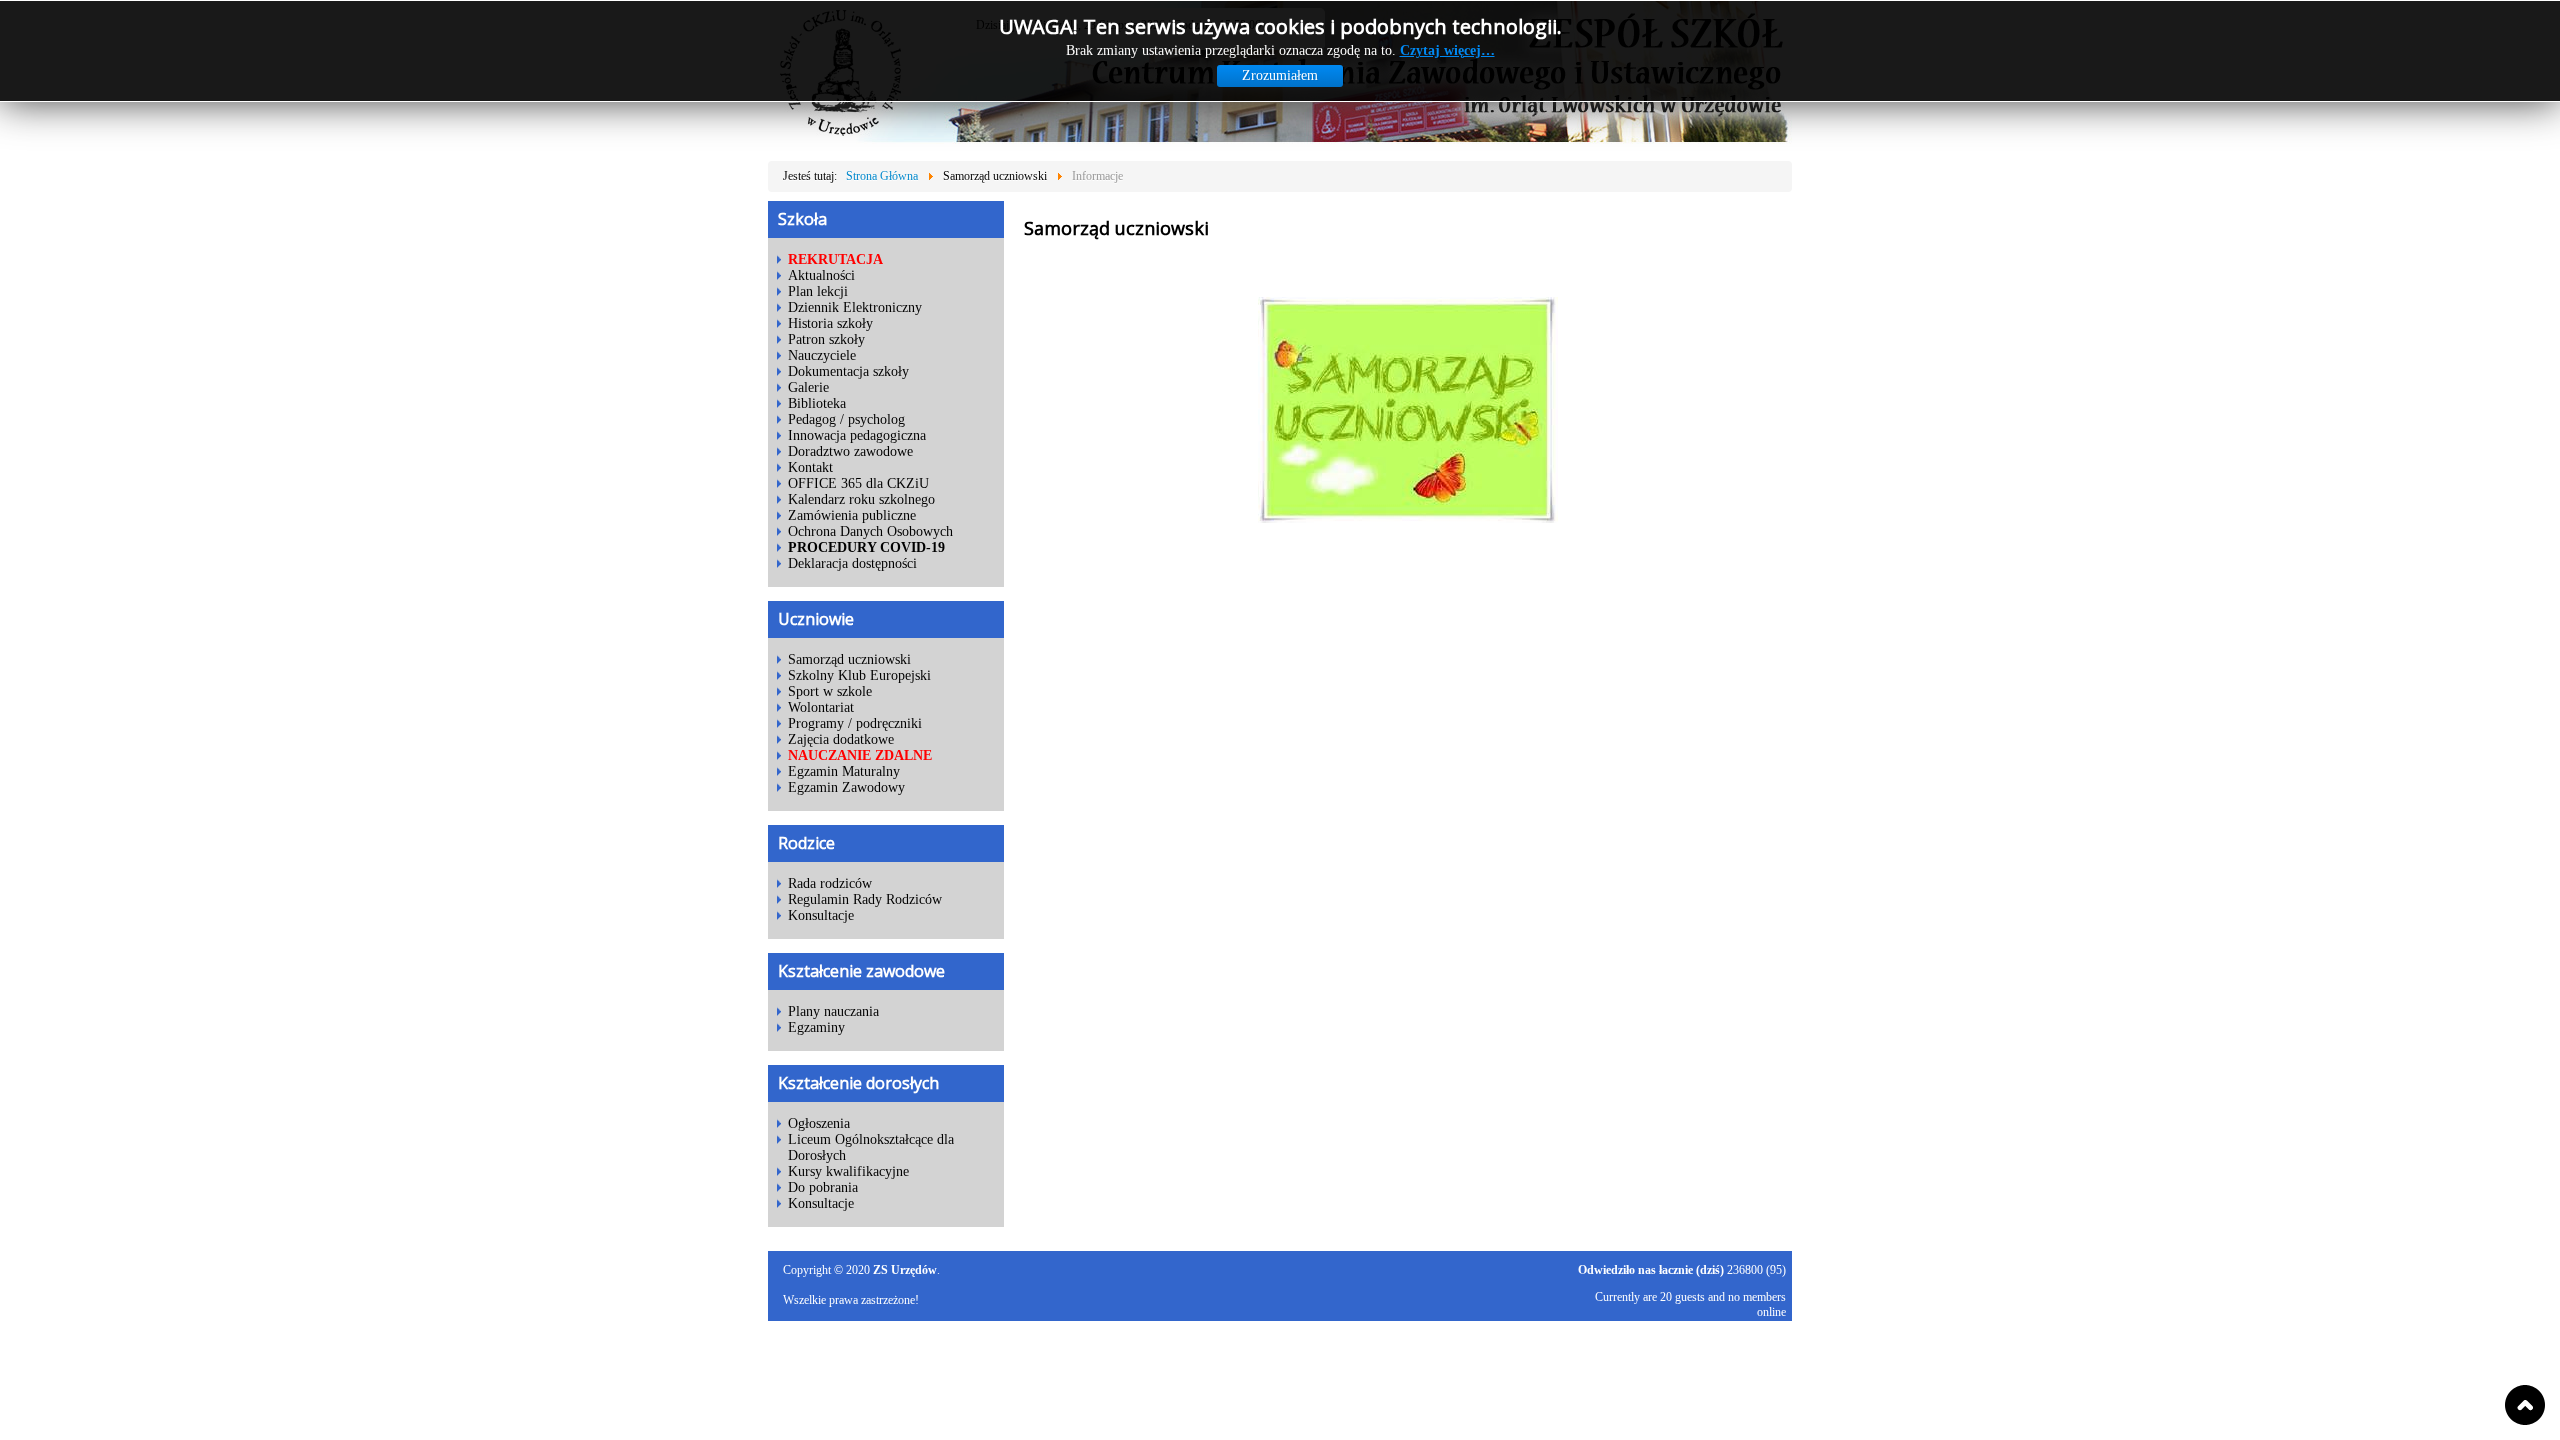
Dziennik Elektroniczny (855, 307)
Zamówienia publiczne (852, 515)
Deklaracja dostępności (852, 563)
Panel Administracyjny (1738, 1366)
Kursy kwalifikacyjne (848, 1171)
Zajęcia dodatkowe (841, 739)
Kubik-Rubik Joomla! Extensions (1706, 1339)
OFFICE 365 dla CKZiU (858, 483)
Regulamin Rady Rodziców (865, 899)
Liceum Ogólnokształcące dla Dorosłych (871, 1147)
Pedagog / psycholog (846, 419)
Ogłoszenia (819, 1123)
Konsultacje (821, 915)
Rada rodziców (830, 883)
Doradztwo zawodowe (850, 451)
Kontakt (810, 467)
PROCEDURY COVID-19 (866, 547)
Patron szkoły (826, 339)
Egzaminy (816, 1027)
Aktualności (821, 275)
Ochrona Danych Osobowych (870, 531)
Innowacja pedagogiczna (857, 435)
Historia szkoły (830, 323)
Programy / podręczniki (855, 723)
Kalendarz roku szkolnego (861, 499)
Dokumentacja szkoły (848, 371)
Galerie (808, 387)
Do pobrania (823, 1187)
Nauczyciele (822, 355)
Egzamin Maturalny (844, 771)
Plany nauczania (833, 1011)
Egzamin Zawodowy (846, 787)
